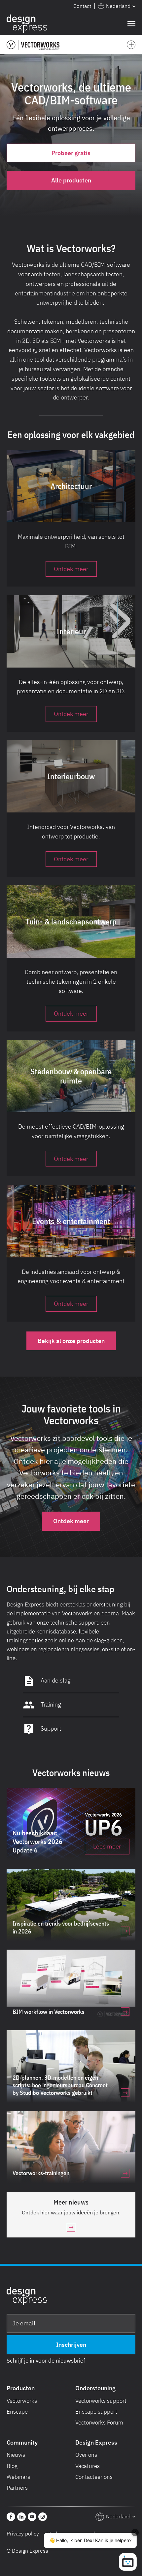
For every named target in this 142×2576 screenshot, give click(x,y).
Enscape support (96, 2412)
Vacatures (88, 2466)
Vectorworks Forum (99, 2423)
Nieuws (16, 2455)
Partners (17, 2488)
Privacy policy (23, 2534)
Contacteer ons (94, 2477)
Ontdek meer (71, 1521)
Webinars (18, 2477)
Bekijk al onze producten (71, 1341)
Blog (12, 2466)
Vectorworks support (101, 2401)
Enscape (17, 2412)
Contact (82, 6)
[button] (117, 6)
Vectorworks (22, 2401)
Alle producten (71, 180)
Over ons (86, 2455)
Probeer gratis (71, 153)
